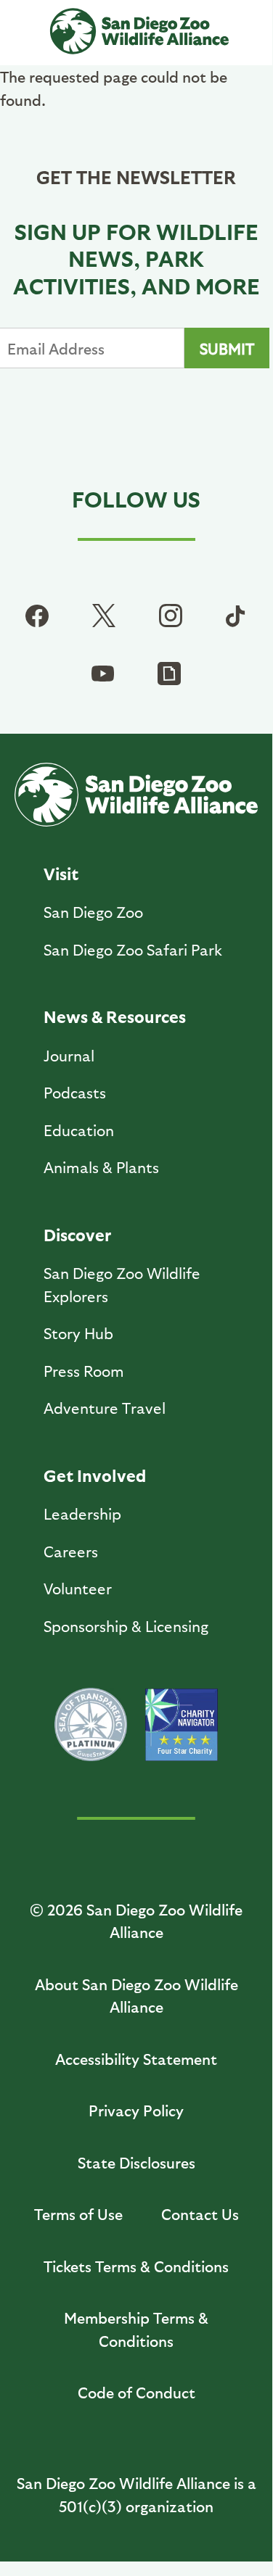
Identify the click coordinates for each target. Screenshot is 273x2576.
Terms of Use (78, 2214)
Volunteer (78, 1588)
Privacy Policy (136, 2110)
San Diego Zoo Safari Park (133, 949)
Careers (71, 1551)
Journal (69, 1055)
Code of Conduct (136, 2392)
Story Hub (78, 1333)
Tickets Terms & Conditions (136, 2266)
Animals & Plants (101, 1167)
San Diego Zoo (93, 912)
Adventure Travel (105, 1408)
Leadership (82, 1513)
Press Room (84, 1371)
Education (79, 1130)
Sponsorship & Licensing (126, 1626)
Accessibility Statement (136, 2059)
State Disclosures (136, 2162)
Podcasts (75, 1092)
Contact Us (200, 2214)
